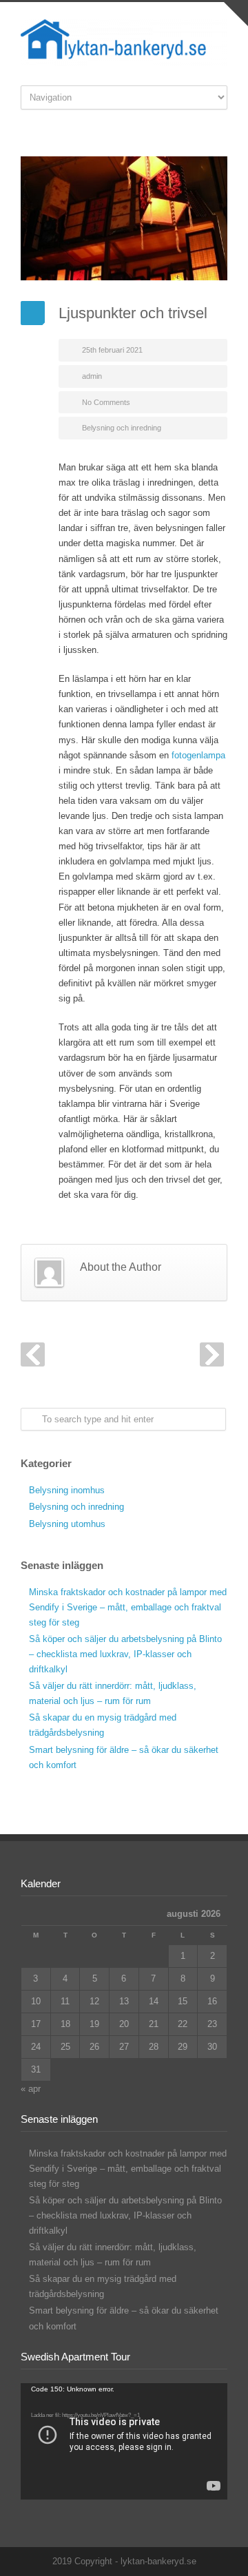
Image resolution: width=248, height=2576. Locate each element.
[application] (124, 2441)
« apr (31, 2089)
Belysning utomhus (67, 1524)
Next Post (212, 1354)
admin (92, 376)
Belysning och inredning (122, 428)
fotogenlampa (198, 755)
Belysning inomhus (67, 1490)
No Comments (106, 402)
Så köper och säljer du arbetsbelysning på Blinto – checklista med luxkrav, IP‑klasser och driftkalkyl (125, 1654)
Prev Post (33, 1354)
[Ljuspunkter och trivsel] (124, 218)
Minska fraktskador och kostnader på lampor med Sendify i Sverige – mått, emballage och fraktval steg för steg (128, 1607)
